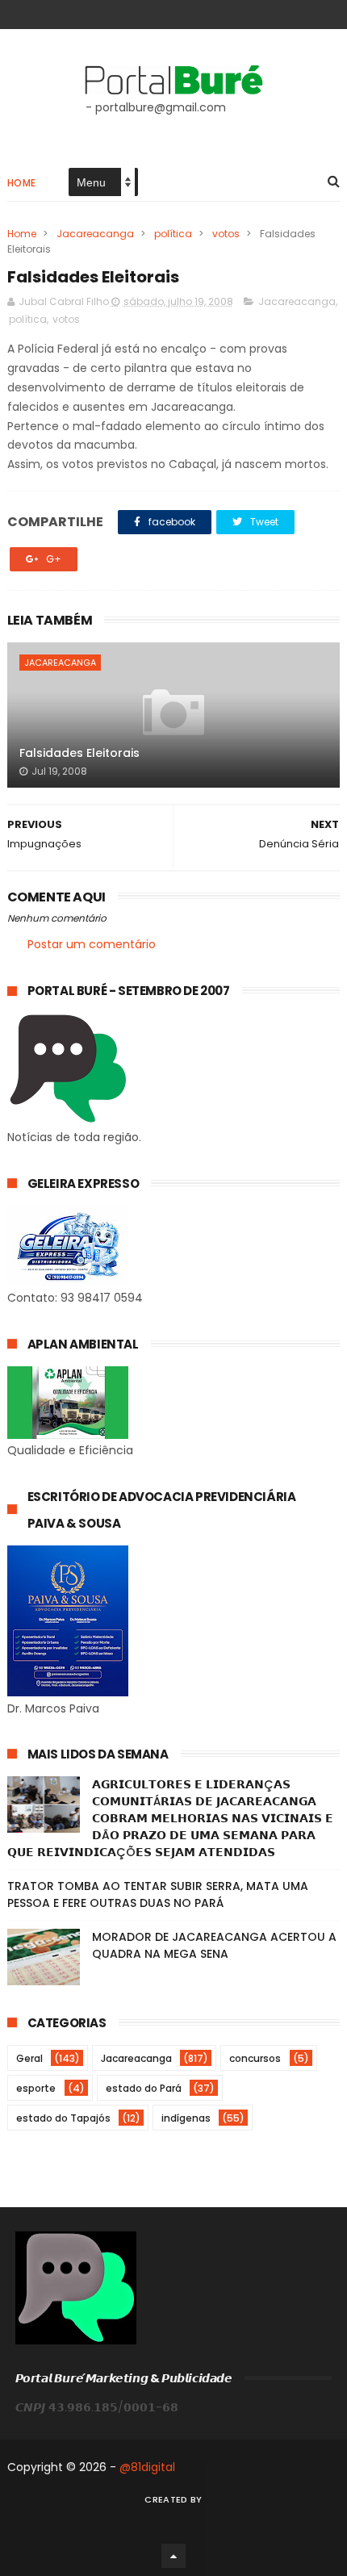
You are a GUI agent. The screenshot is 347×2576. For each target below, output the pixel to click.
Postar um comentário (92, 944)
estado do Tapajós (63, 2118)
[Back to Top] (173, 2556)
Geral (29, 2058)
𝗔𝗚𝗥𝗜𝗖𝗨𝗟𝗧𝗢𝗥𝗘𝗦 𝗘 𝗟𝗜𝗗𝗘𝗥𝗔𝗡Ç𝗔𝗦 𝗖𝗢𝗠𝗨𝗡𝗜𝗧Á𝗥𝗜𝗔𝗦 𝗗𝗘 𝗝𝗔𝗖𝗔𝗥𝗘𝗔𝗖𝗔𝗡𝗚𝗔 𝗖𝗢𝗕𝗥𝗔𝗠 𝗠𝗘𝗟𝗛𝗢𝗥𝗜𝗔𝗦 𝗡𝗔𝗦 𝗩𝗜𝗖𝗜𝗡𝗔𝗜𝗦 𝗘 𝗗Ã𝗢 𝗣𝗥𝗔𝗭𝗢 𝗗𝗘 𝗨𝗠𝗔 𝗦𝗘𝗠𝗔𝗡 (170, 1818)
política (173, 234)
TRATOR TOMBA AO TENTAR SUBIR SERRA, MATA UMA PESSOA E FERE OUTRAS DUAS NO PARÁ (158, 1894)
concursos (255, 2058)
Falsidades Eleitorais (79, 753)
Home (22, 183)
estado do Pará (144, 2088)
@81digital (147, 2467)
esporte (36, 2088)
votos (226, 234)
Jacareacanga (95, 234)
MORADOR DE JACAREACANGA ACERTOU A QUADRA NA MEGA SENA (214, 1945)
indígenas (186, 2118)
